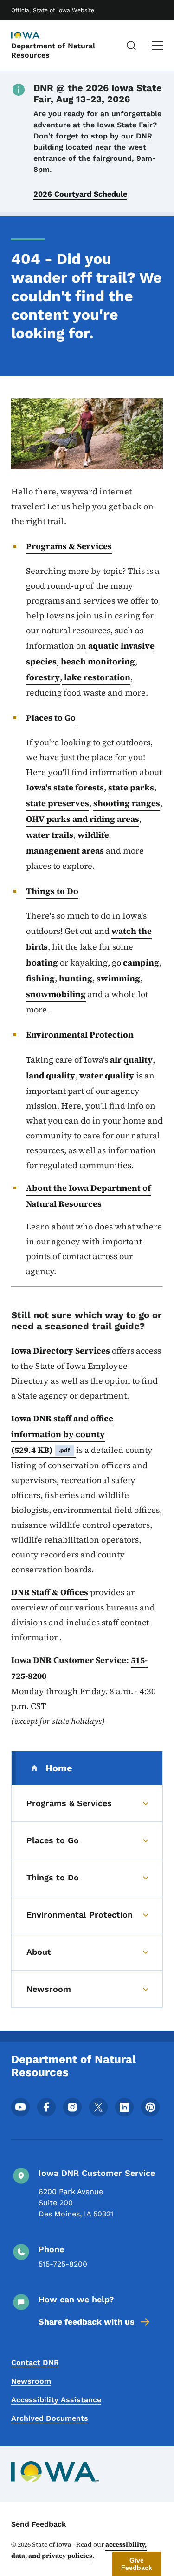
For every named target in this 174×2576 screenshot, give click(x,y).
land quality (51, 1075)
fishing (40, 978)
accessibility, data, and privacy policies (79, 2550)
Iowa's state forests (65, 787)
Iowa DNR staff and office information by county (62, 1434)
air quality (131, 1060)
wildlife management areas (68, 843)
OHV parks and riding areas (83, 819)
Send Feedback (39, 2524)
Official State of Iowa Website (53, 10)
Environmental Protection (80, 1035)
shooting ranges (127, 803)
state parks (131, 787)
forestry (43, 677)
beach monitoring (98, 661)
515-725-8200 (63, 2264)
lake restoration (96, 677)
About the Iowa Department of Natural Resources (88, 1196)
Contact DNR (35, 2362)
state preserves (58, 803)
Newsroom (31, 2381)
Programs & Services (69, 546)
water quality (107, 1075)
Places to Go (51, 718)
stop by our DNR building (93, 141)
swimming (118, 978)
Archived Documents (50, 2418)
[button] (137, 2564)
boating (42, 963)
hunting (76, 978)
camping (141, 963)
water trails (50, 835)
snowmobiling (56, 994)
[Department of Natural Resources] (34, 36)
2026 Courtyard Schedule (80, 194)
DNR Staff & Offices (50, 1592)
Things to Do (52, 891)
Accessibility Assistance (56, 2400)
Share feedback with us (87, 2322)
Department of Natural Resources (53, 50)
